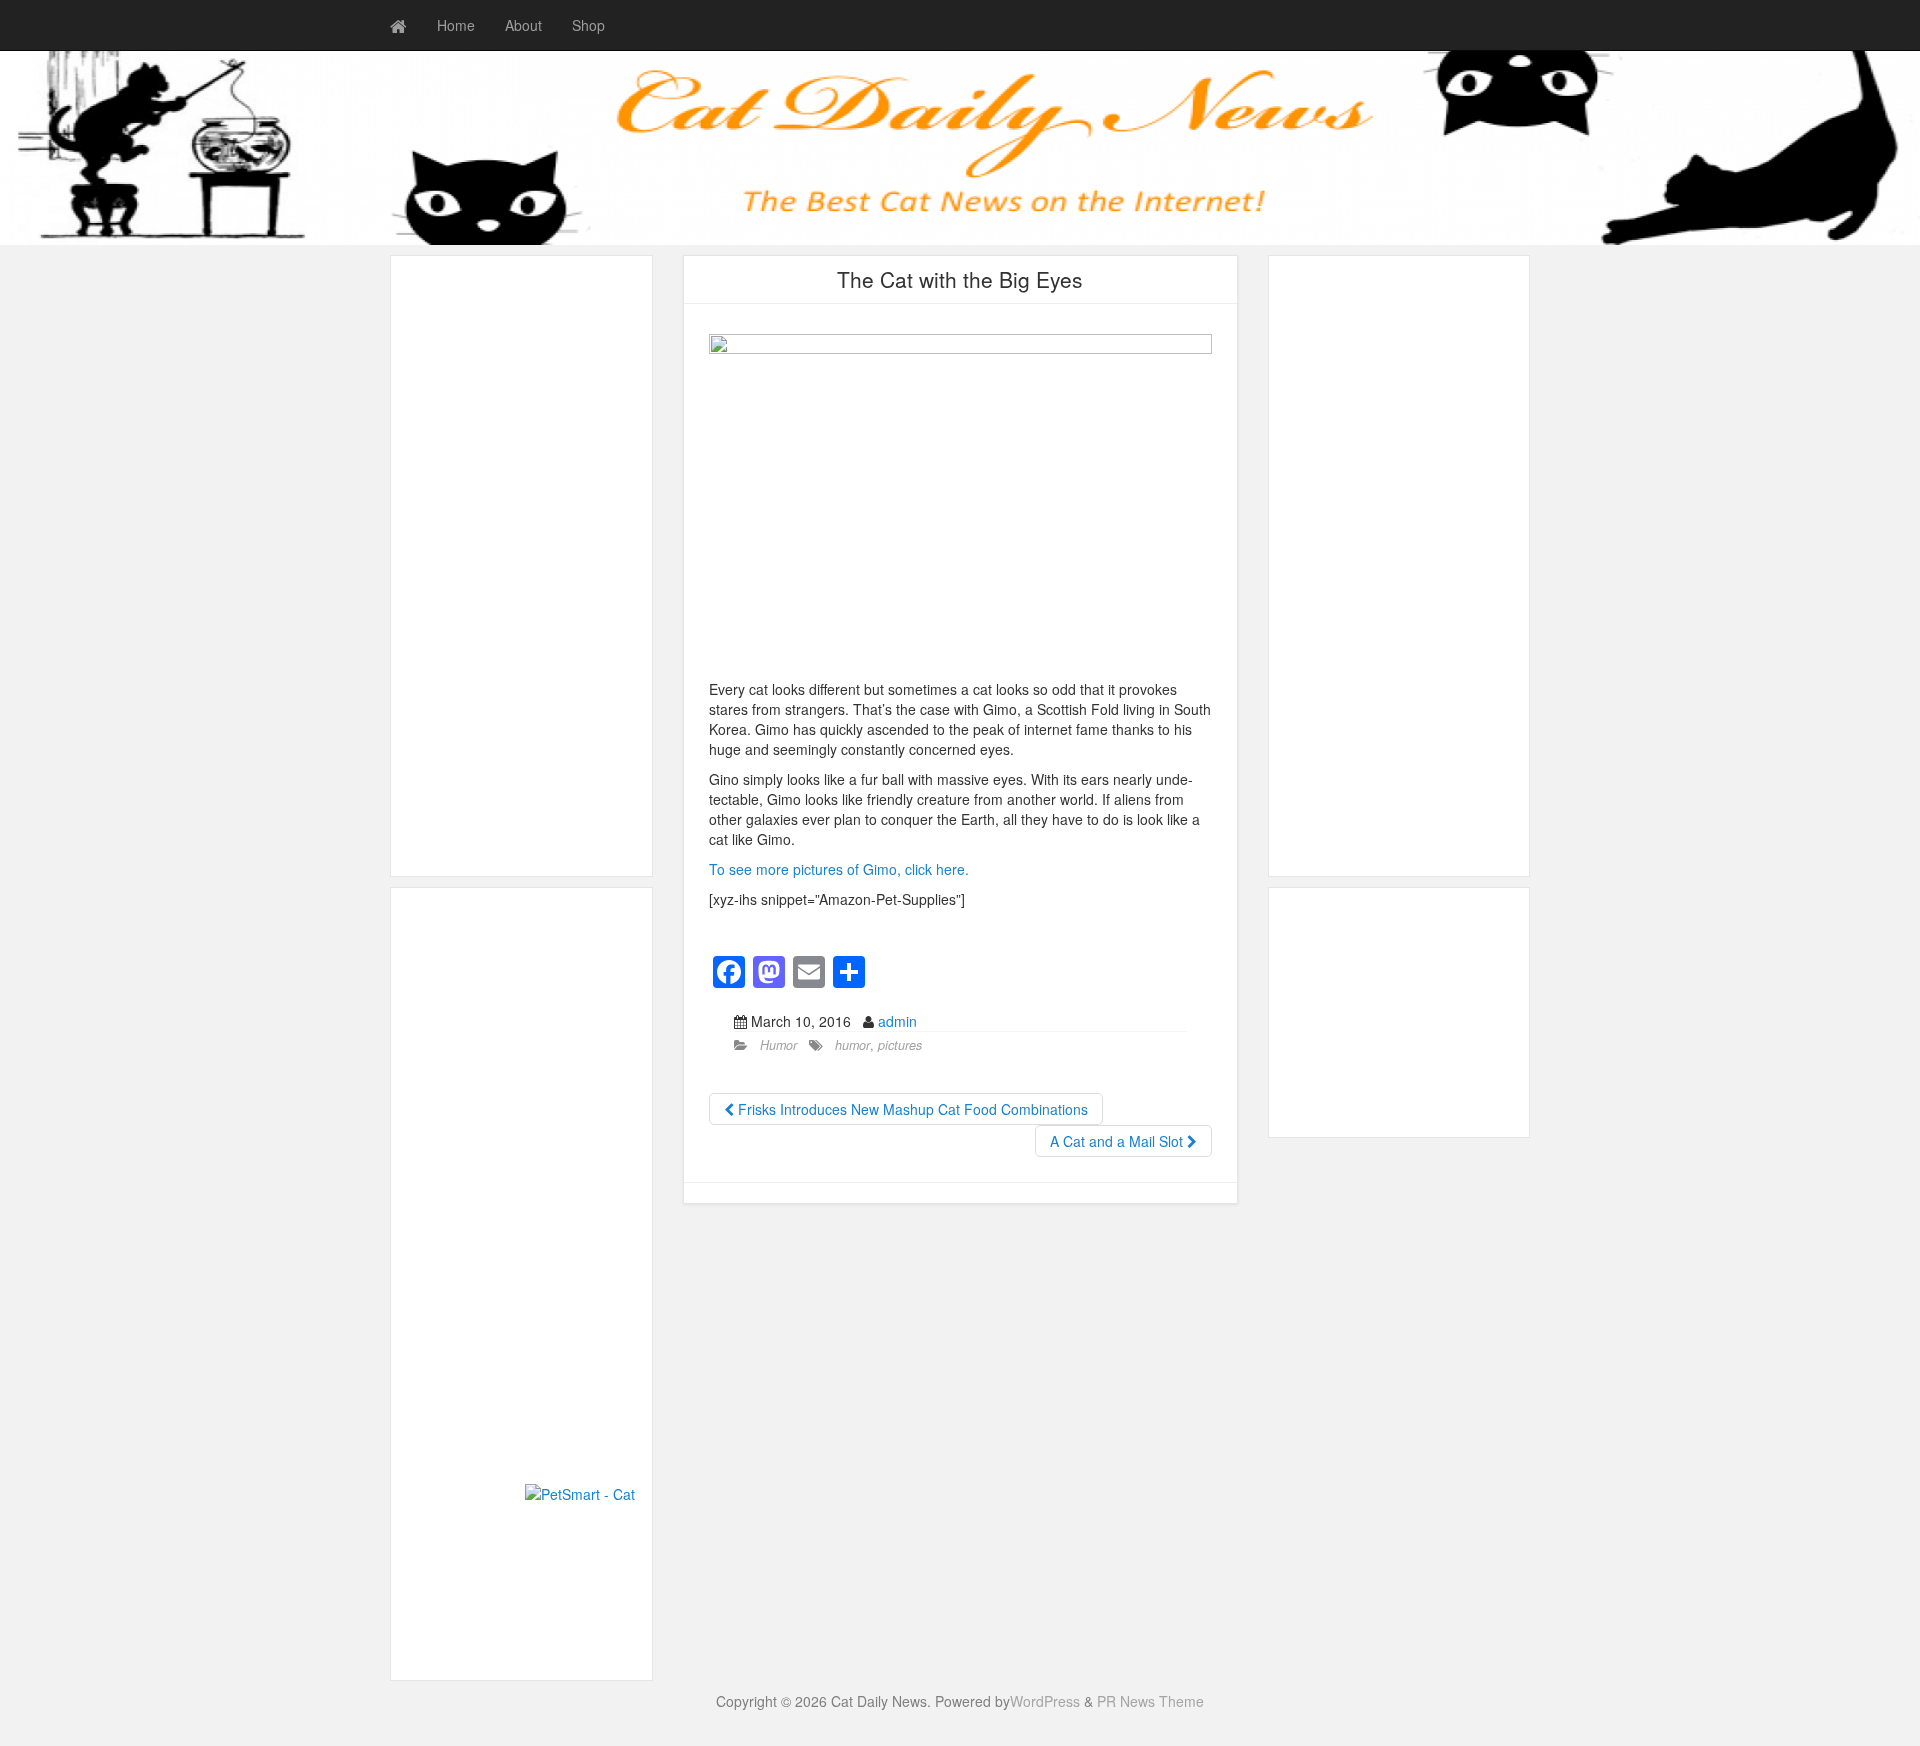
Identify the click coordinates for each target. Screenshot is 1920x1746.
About (523, 25)
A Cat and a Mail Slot (1118, 1141)
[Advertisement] (521, 566)
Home (456, 25)
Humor (778, 1045)
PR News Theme (1150, 1701)
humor (852, 1045)
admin (897, 1021)
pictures (900, 1045)
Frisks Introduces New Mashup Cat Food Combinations (911, 1109)
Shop (588, 25)
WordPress (1045, 1701)
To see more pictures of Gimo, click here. (839, 869)
